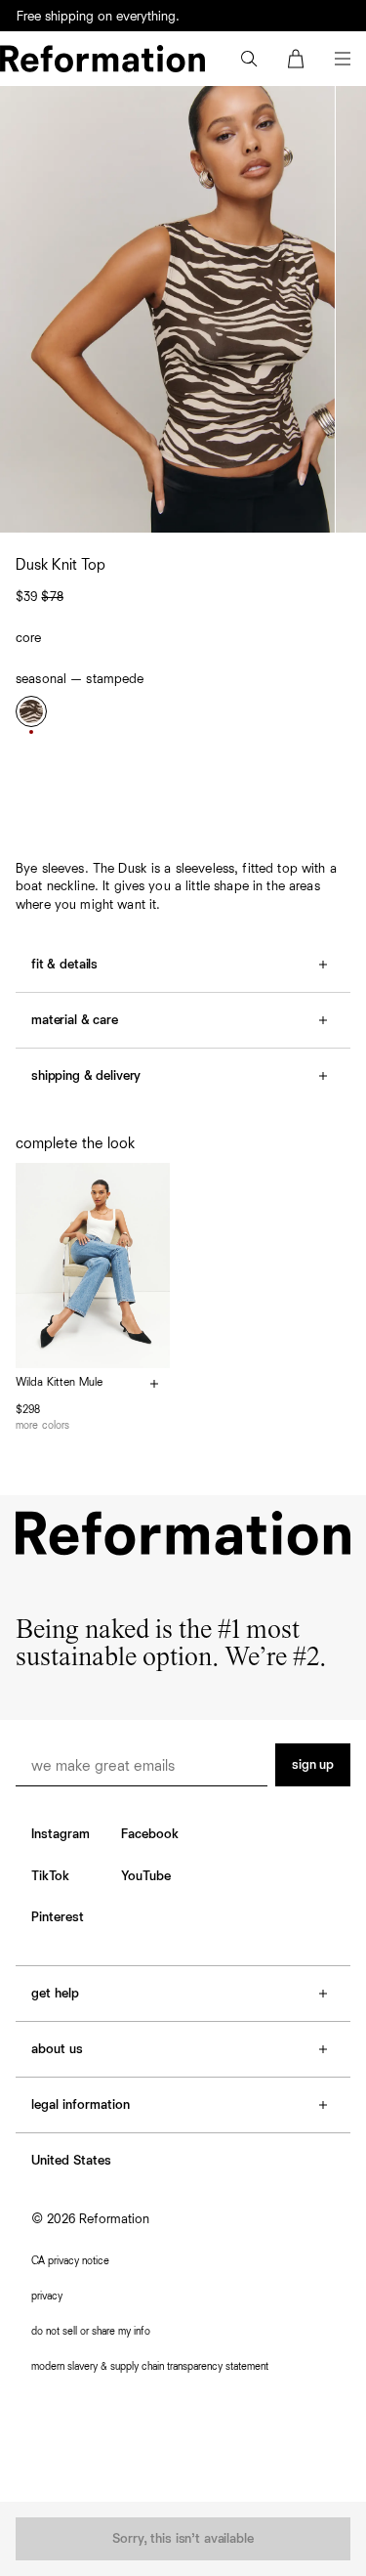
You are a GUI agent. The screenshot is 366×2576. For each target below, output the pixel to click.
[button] (249, 59)
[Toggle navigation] (343, 59)
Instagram (61, 1834)
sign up (313, 1765)
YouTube (146, 1876)
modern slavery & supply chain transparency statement (150, 2366)
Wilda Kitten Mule (59, 1383)
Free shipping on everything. (98, 17)
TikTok (50, 1876)
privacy (47, 2296)
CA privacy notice (70, 2261)
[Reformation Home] (102, 59)
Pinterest (58, 1917)
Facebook (150, 1834)
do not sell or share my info (91, 2331)
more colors (42, 1425)
